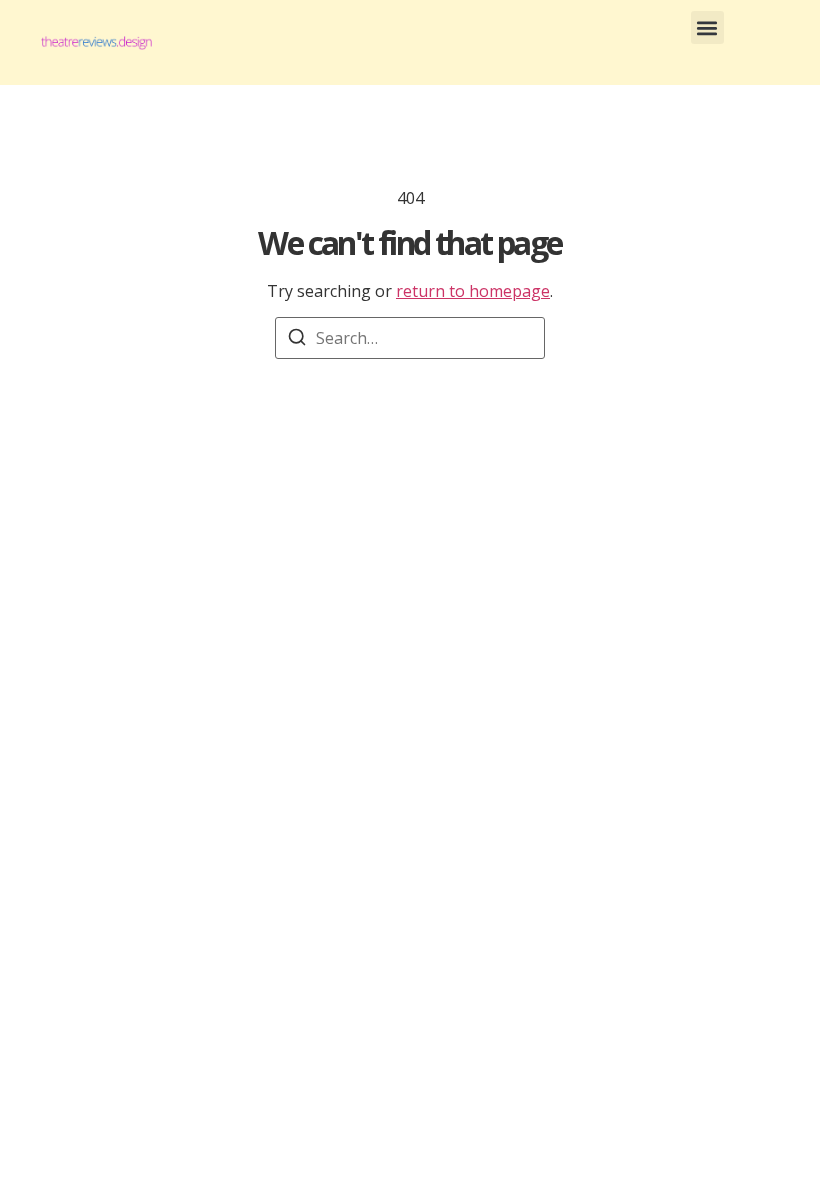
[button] (707, 27)
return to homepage (473, 291)
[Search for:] (410, 338)
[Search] (297, 340)
